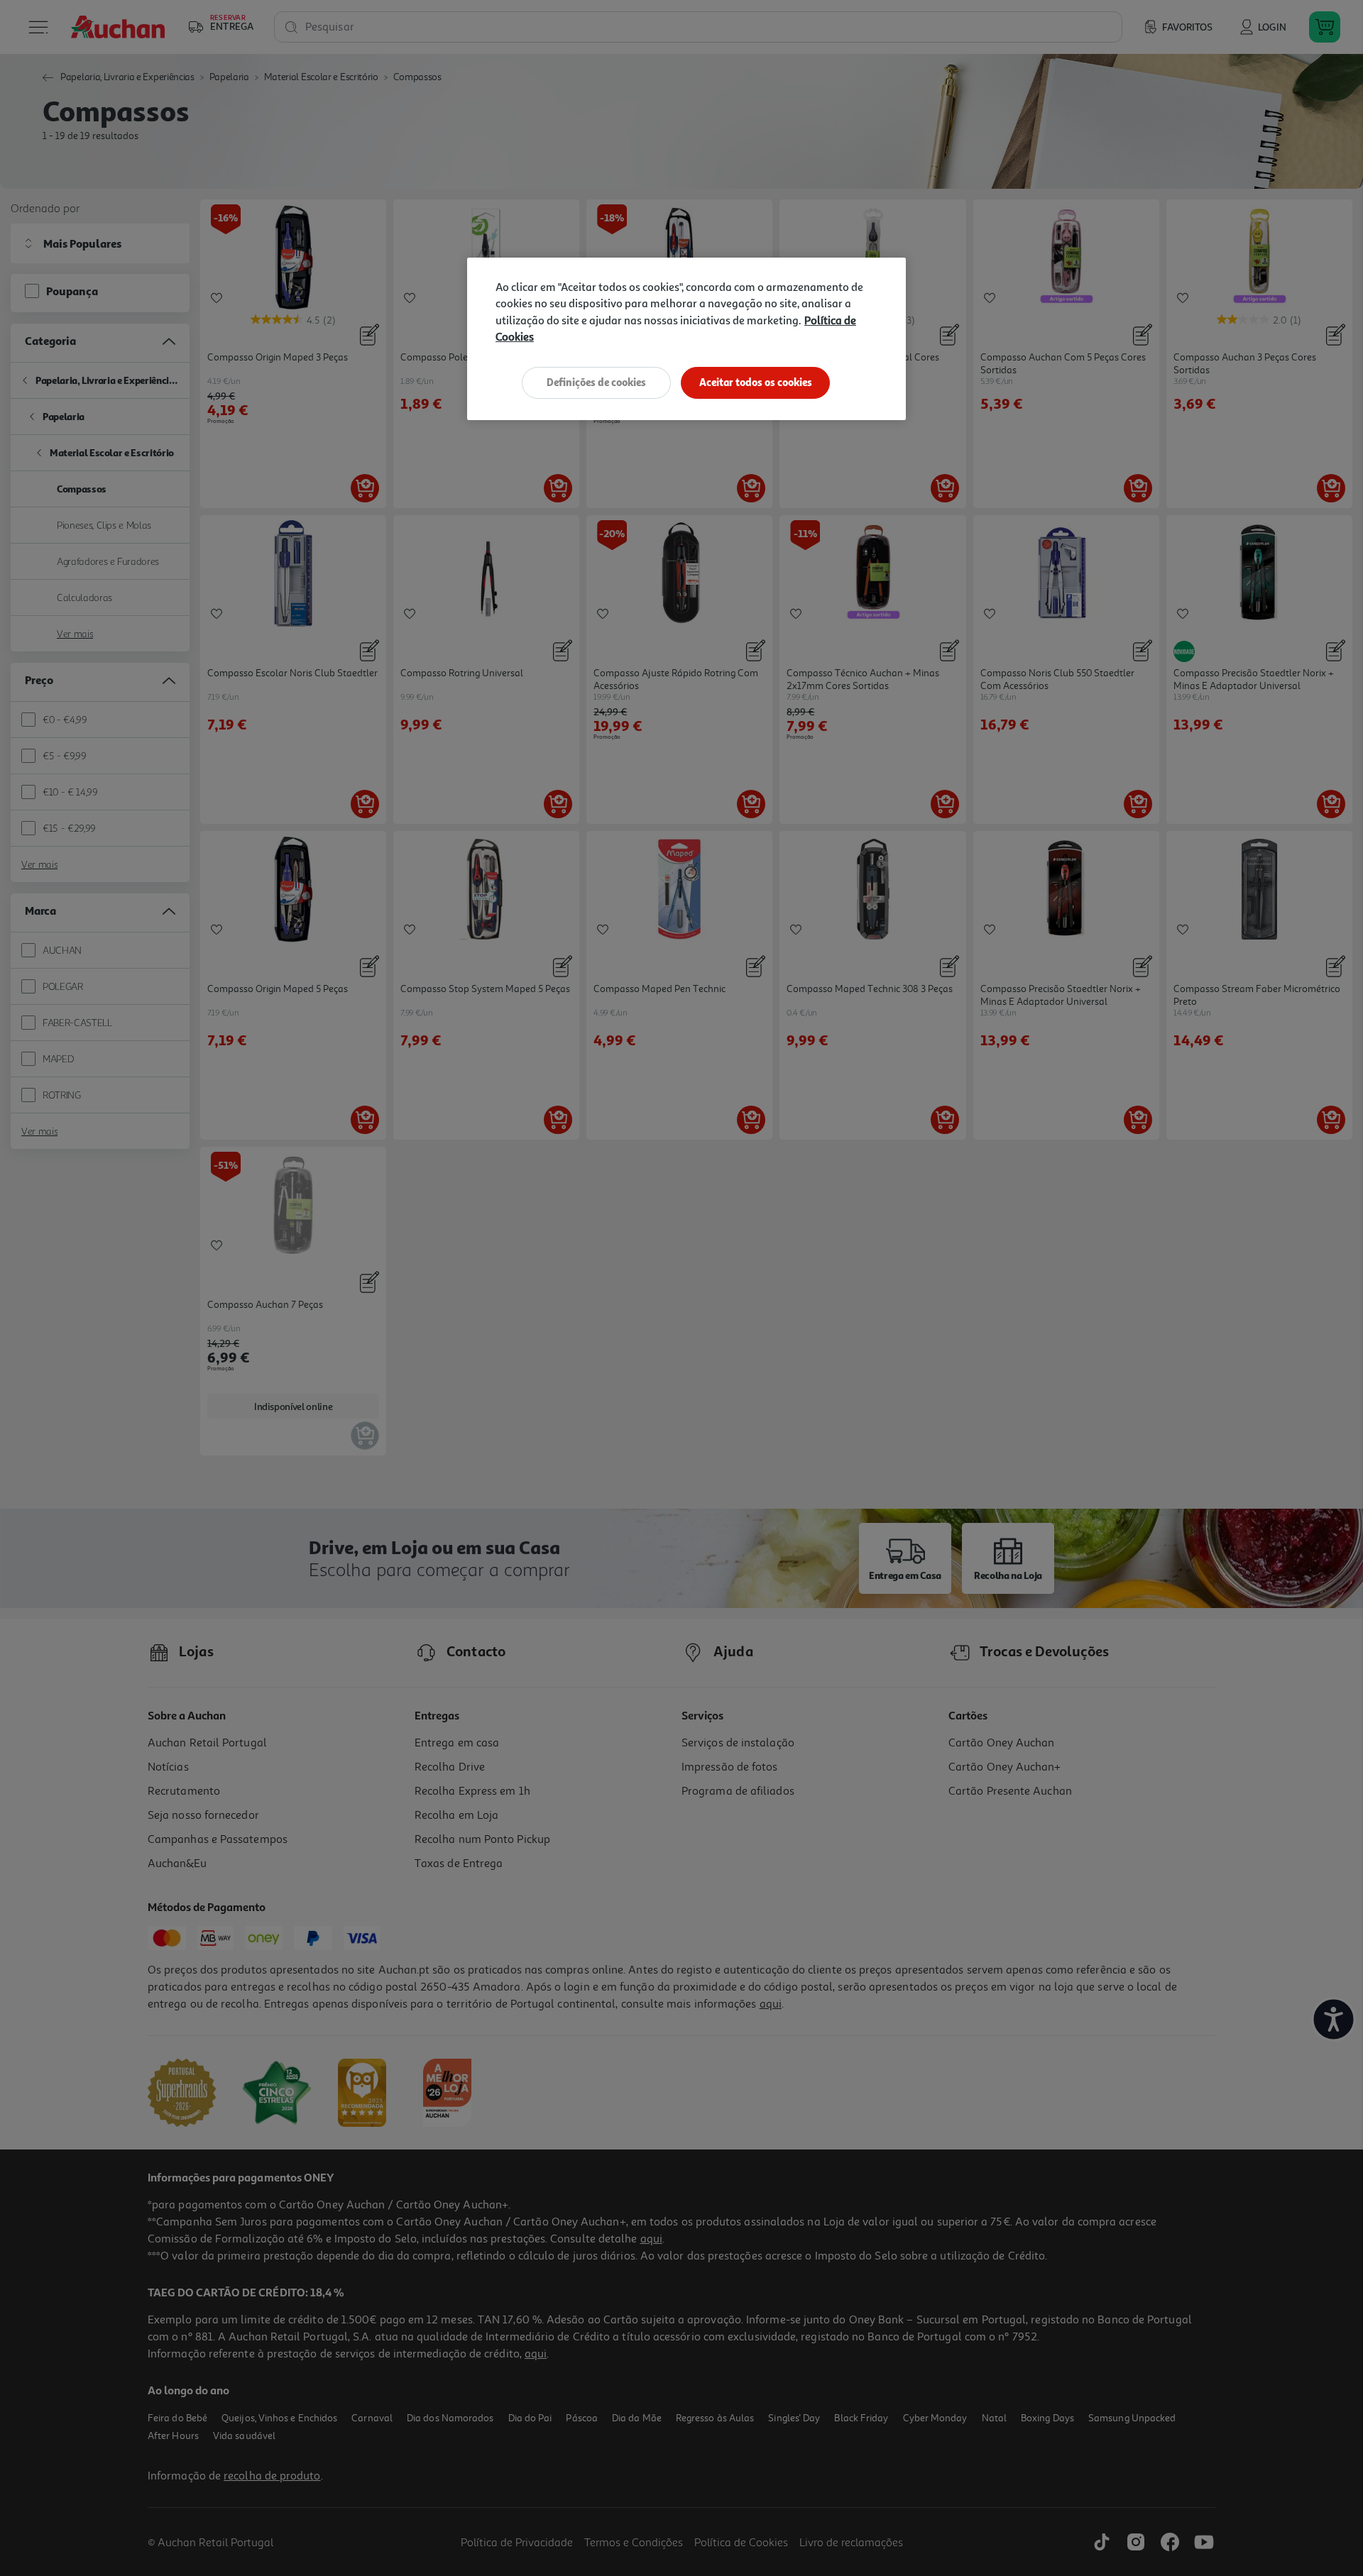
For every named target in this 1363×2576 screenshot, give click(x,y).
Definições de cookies (596, 382)
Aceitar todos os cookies (756, 382)
